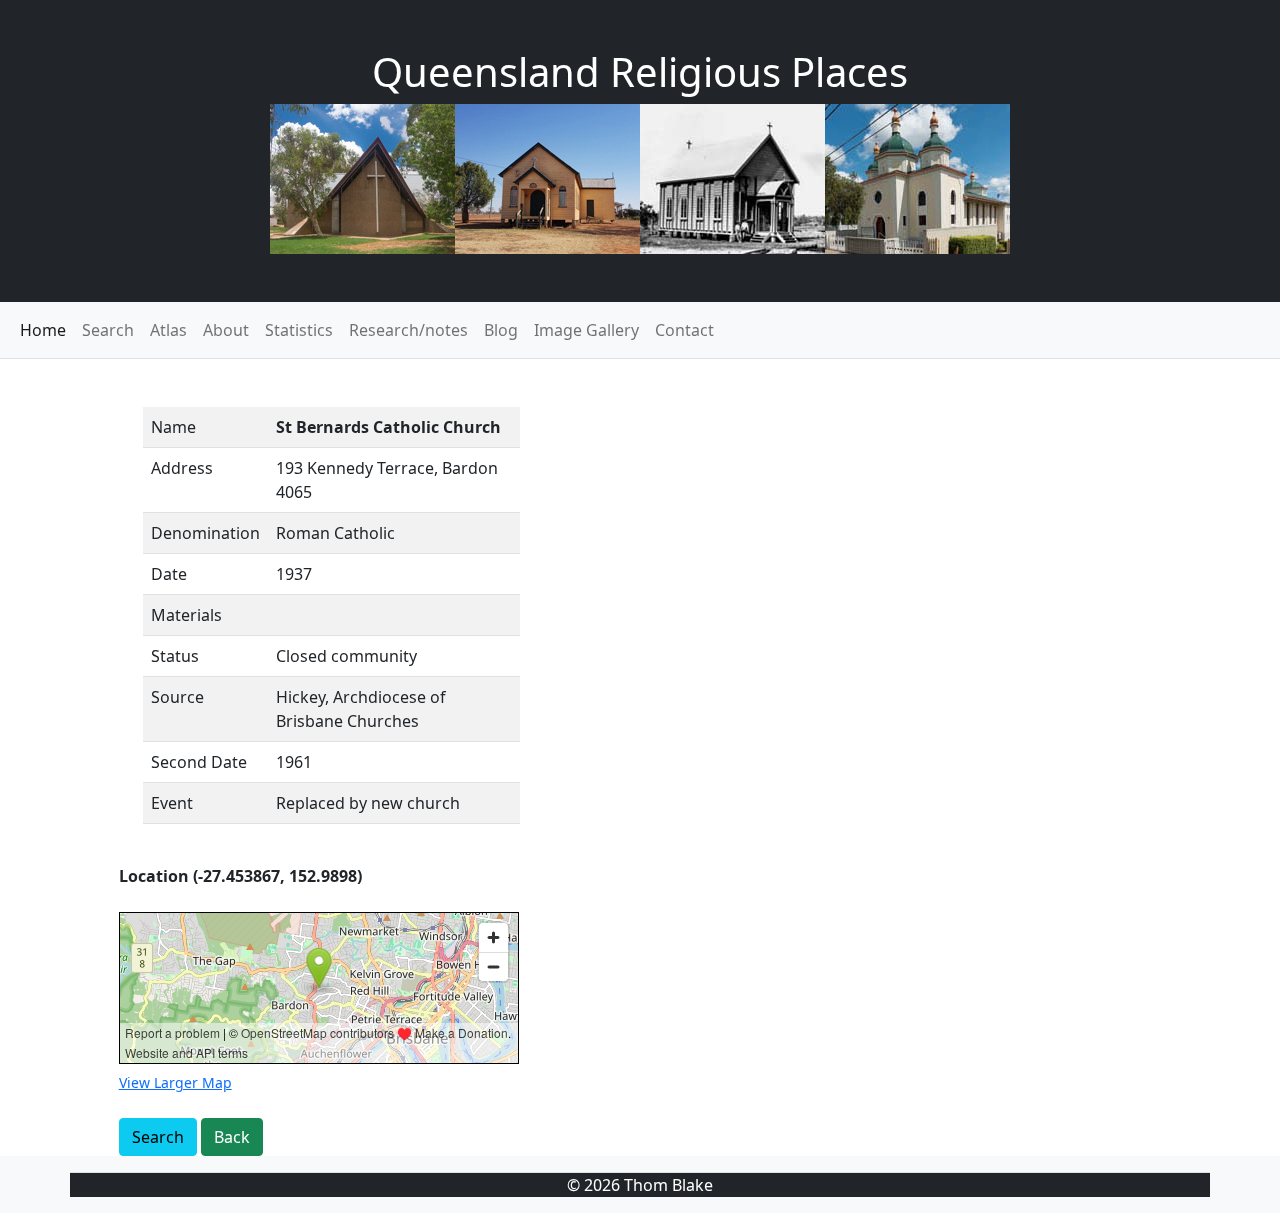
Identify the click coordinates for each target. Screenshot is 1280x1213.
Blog (501, 330)
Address (182, 468)
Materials (186, 615)
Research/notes (408, 330)
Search (108, 330)
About (226, 330)
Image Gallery (586, 330)
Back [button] (232, 1137)
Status (175, 656)
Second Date (199, 762)
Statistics (299, 330)
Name (173, 427)
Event (172, 803)
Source (177, 697)
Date (169, 574)
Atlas (168, 330)
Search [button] (158, 1137)
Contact (684, 330)
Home (43, 330)
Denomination (205, 533)
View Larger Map (175, 1082)
